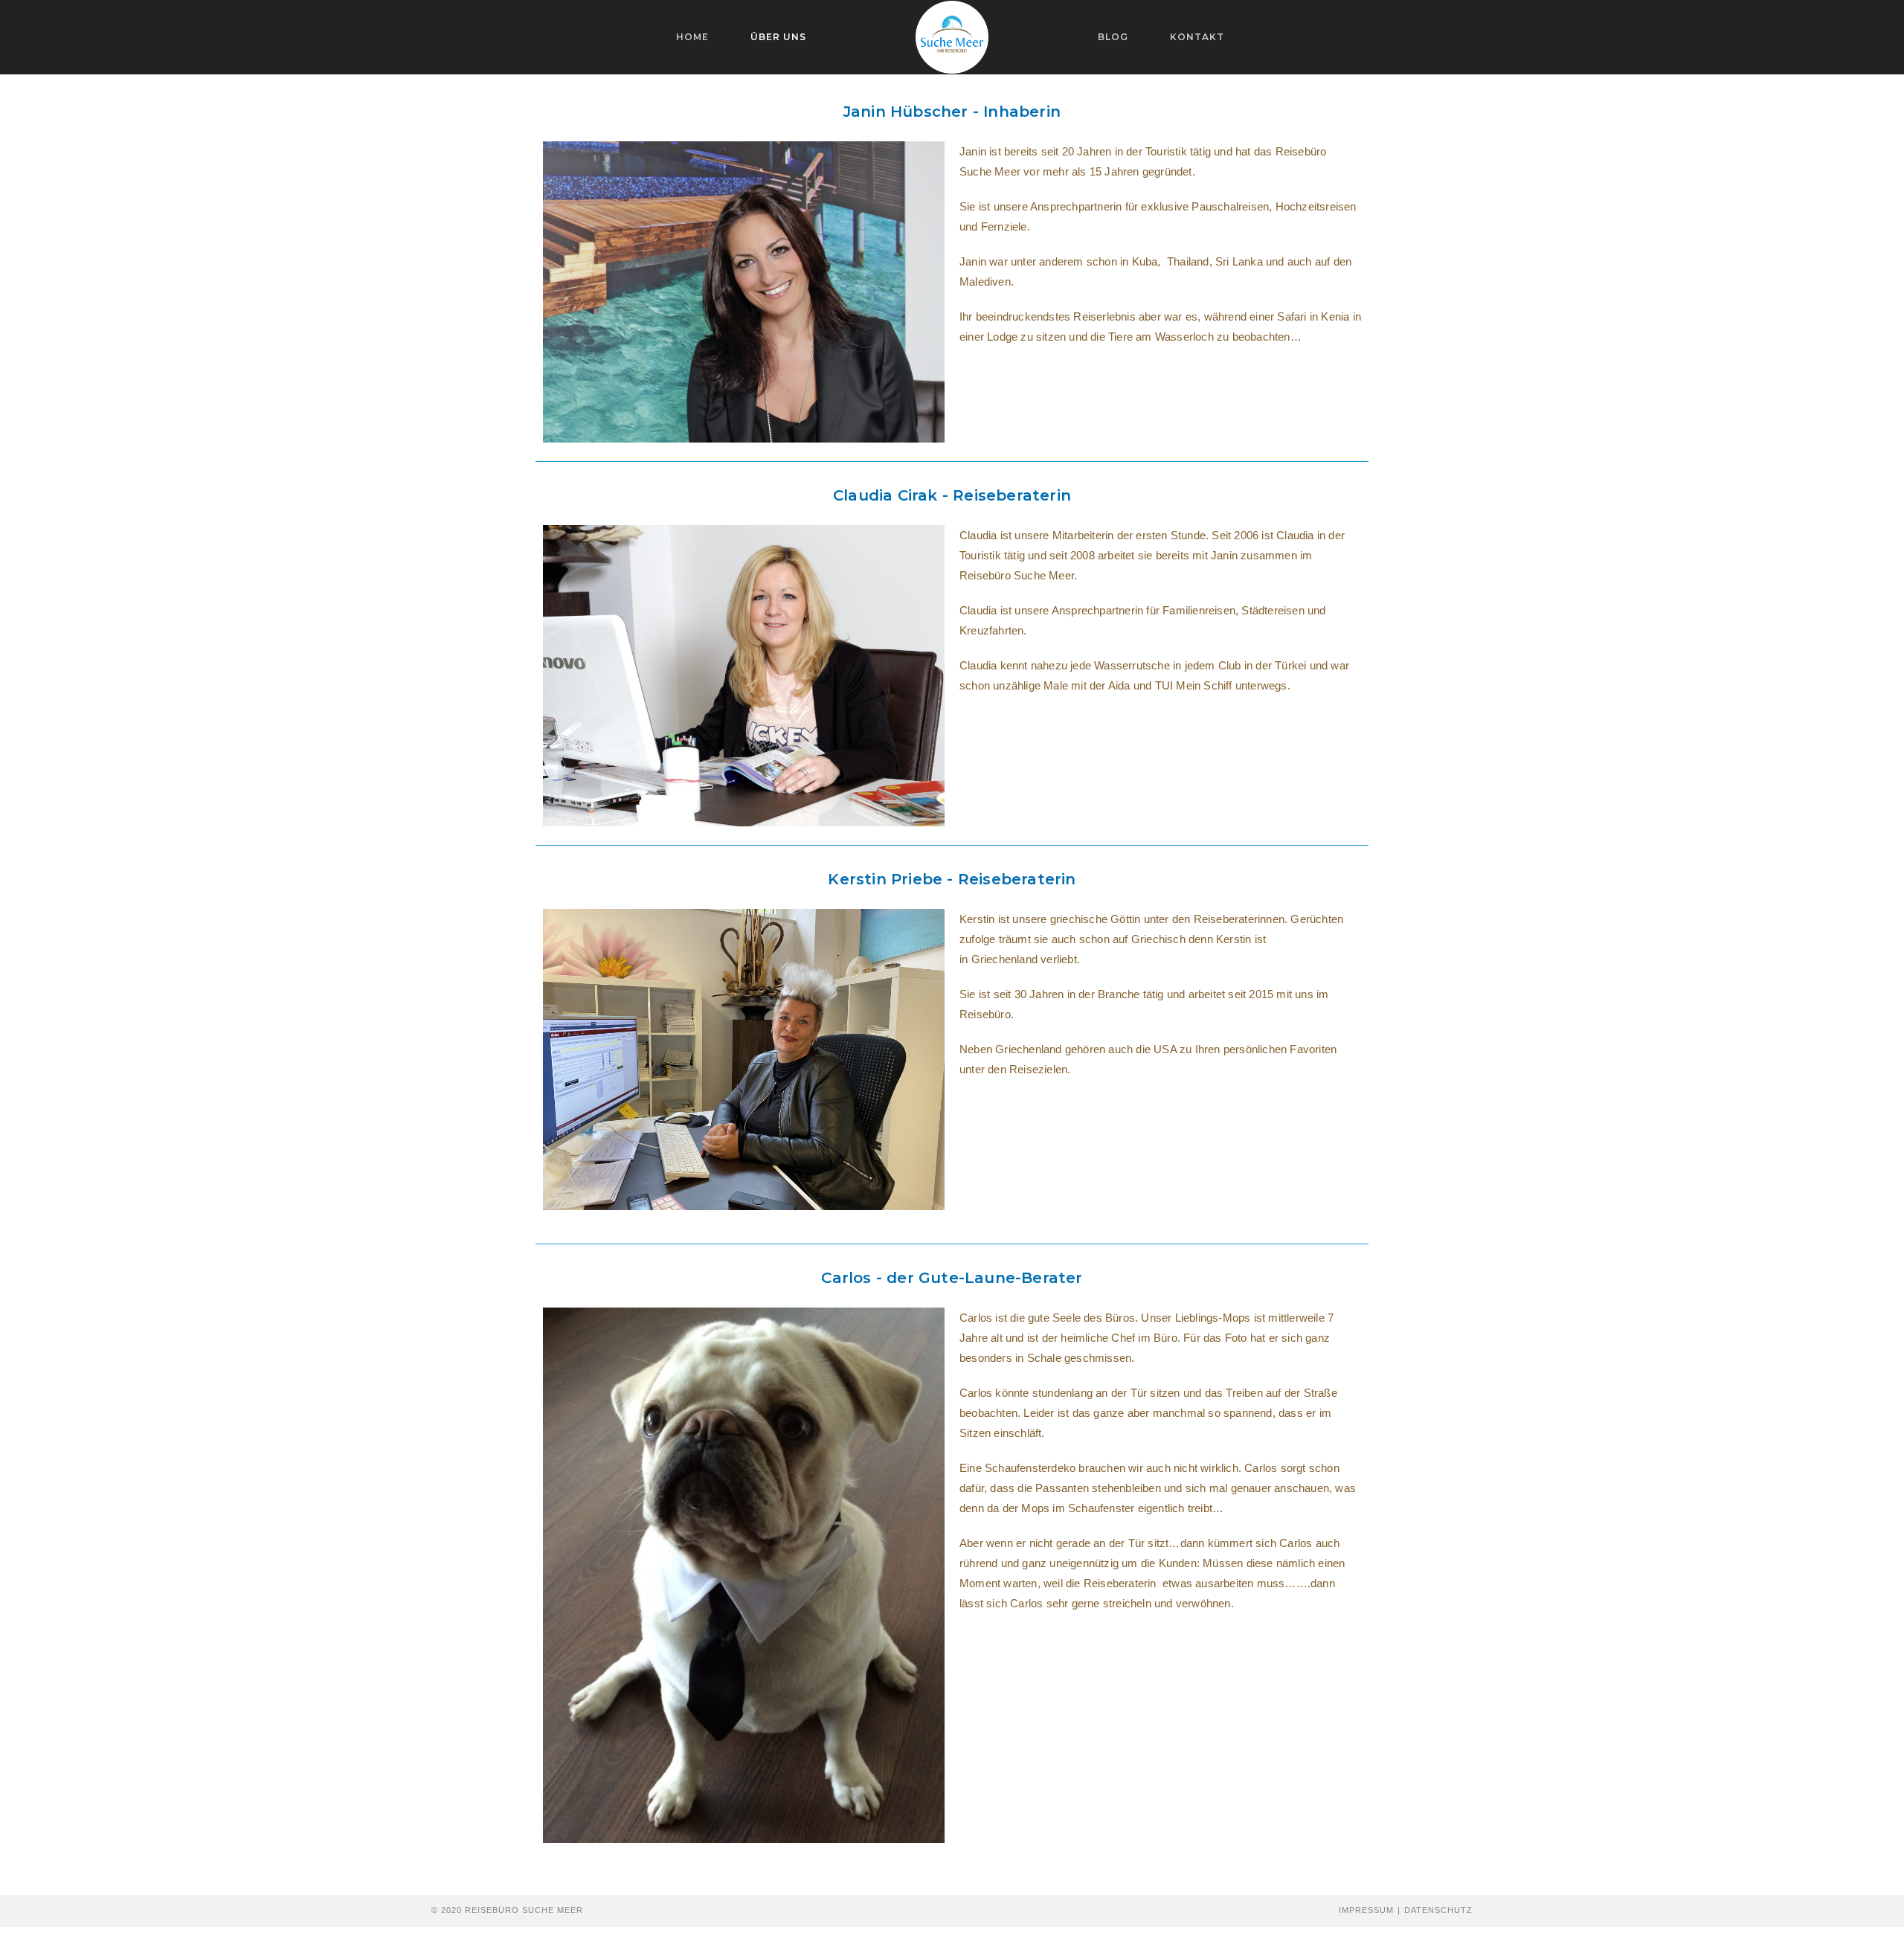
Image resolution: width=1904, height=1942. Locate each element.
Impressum (1366, 1910)
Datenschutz (1438, 1910)
